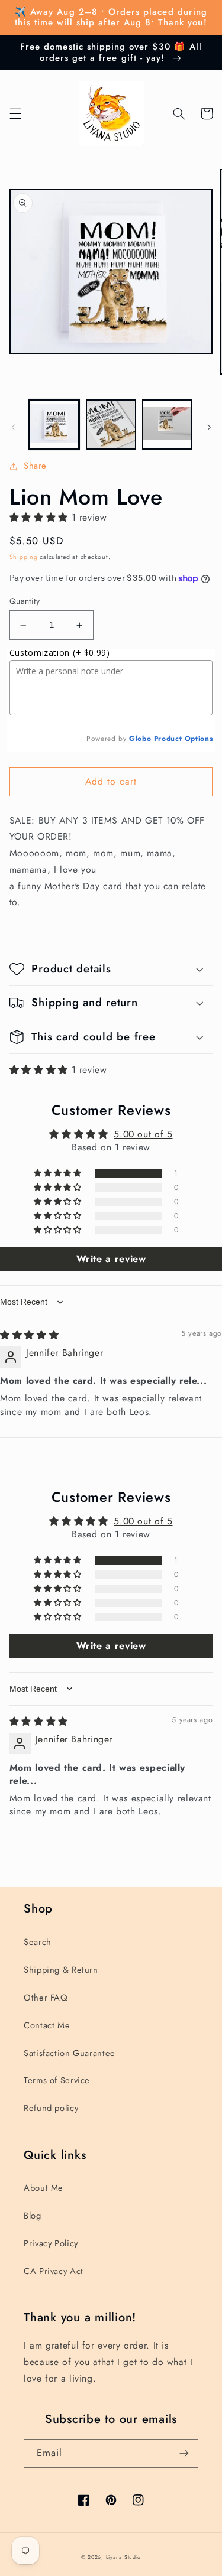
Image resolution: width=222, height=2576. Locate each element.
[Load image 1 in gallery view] (54, 425)
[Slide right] (209, 427)
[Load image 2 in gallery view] (111, 425)
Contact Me (47, 2025)
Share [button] (35, 466)
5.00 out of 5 (143, 1134)
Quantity (25, 601)
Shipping (24, 557)
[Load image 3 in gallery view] (167, 425)
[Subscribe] (184, 2453)
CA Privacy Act (54, 2271)
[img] (29, 1335)
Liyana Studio (124, 2557)
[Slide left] (13, 427)
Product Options (183, 739)
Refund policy (51, 2108)
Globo (140, 739)
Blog (33, 2216)
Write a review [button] (111, 1259)
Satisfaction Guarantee (70, 2053)
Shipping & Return (61, 1970)
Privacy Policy (51, 2243)
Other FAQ (46, 1998)
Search (38, 1942)
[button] (15, 113)
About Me (44, 2188)
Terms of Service (57, 2080)
